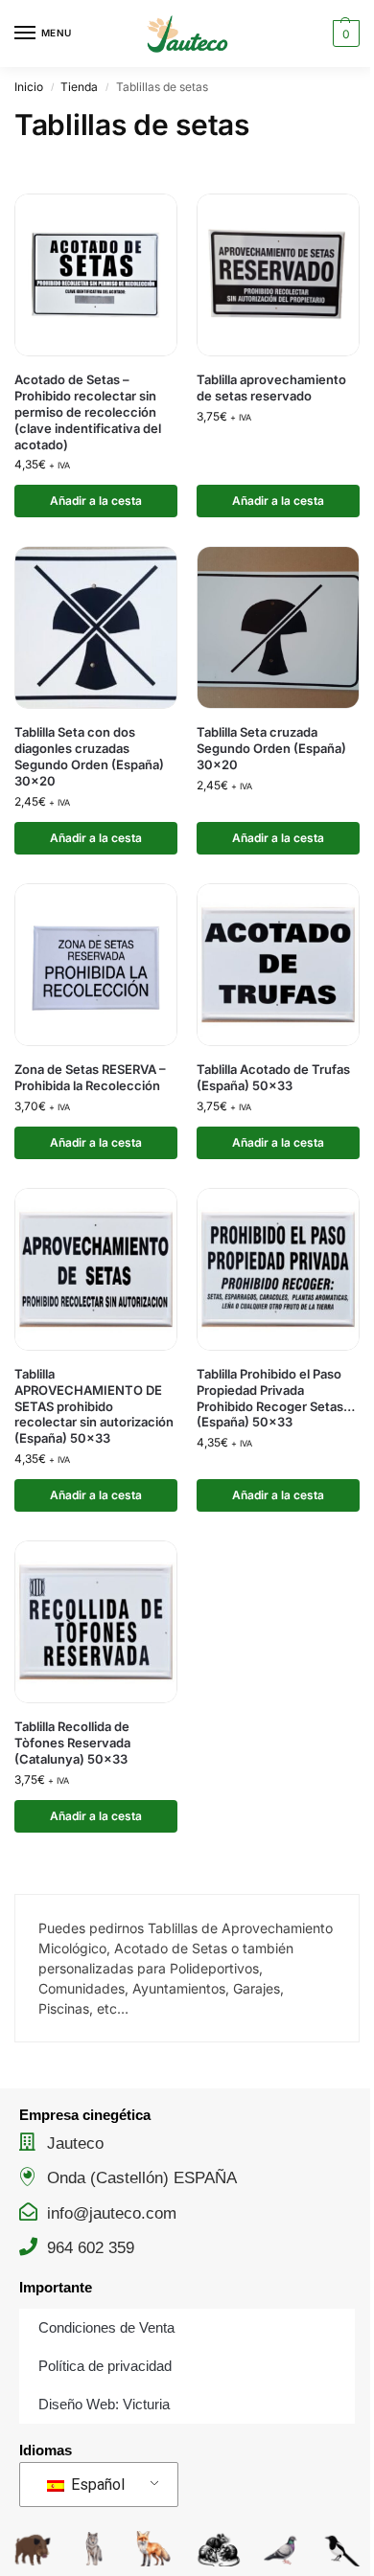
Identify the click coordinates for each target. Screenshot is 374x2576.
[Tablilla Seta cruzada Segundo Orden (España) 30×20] (278, 627)
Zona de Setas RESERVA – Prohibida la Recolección (90, 1077)
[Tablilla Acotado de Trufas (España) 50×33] (278, 965)
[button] (344, 34)
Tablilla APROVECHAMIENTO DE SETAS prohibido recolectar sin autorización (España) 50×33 (94, 1406)
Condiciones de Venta (106, 2327)
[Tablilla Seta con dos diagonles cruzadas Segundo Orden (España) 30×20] (96, 627)
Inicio (29, 87)
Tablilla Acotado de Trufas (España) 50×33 (273, 1077)
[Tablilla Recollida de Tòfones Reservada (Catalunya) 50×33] (96, 1622)
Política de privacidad (105, 2366)
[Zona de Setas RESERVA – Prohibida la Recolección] (96, 965)
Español (96, 2485)
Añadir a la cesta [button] (278, 501)
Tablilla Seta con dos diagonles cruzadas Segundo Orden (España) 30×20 (89, 756)
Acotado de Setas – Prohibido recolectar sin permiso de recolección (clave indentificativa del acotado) (88, 412)
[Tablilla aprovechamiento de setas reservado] (278, 275)
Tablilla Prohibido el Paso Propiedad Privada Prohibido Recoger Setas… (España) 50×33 (276, 1398)
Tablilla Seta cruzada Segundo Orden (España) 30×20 (271, 748)
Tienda (79, 87)
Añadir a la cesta (96, 501)
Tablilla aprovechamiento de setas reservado (271, 388)
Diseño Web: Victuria (104, 2404)
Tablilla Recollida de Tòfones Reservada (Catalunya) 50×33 (72, 1743)
